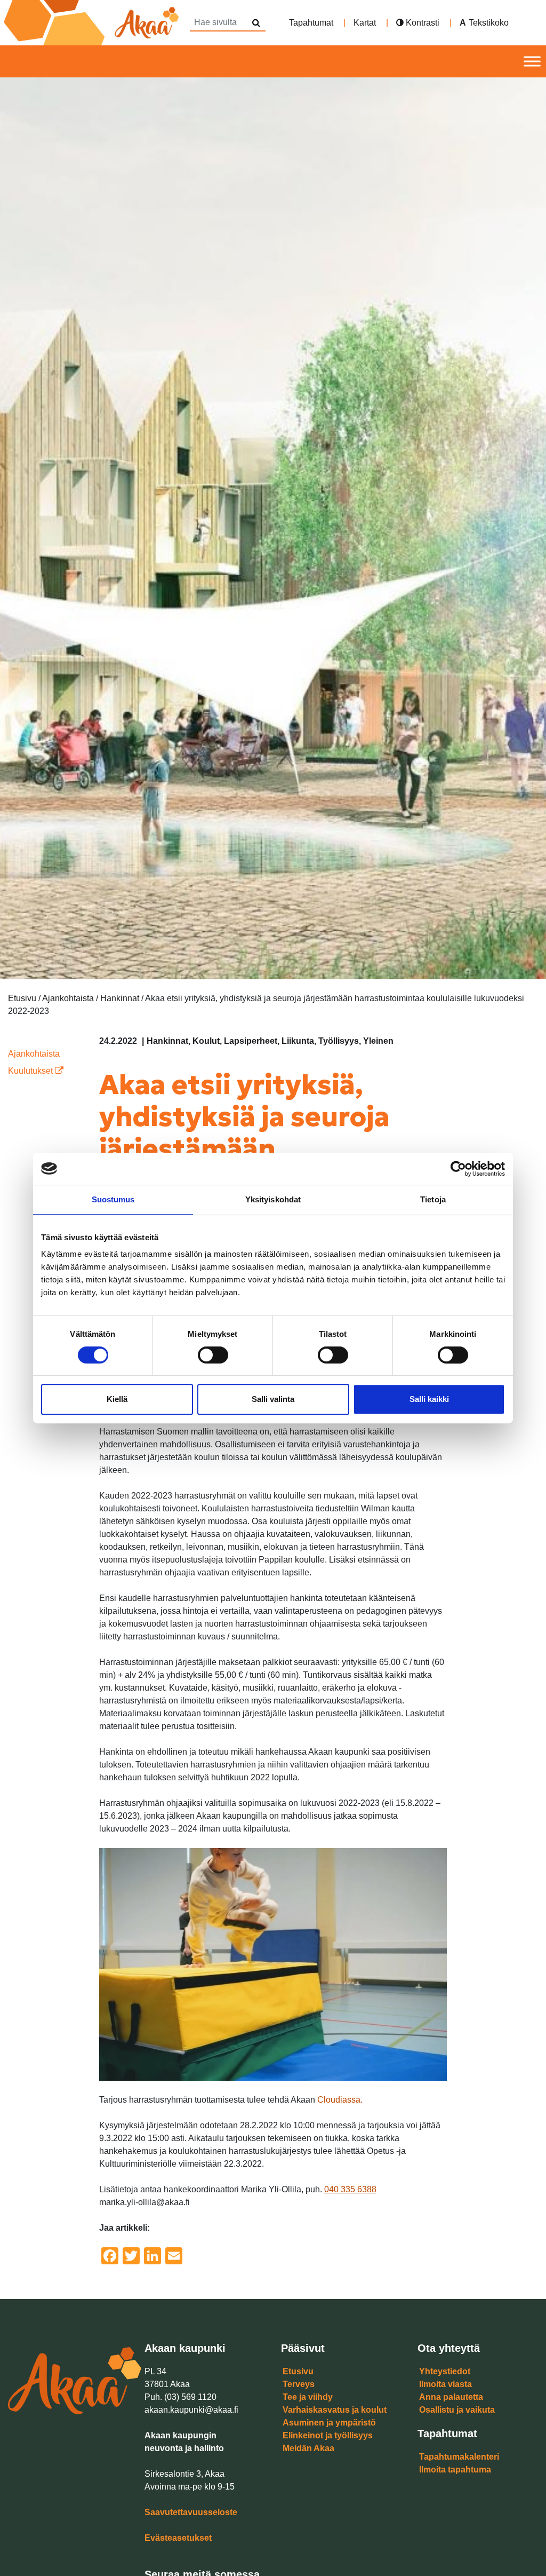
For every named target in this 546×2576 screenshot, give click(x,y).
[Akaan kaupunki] (93, 23)
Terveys (299, 2384)
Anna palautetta (451, 2397)
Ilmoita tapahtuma (455, 2470)
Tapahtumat (311, 23)
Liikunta (298, 1041)
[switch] (213, 1355)
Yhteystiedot (445, 2371)
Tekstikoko (489, 23)
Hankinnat (167, 1041)
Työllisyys (339, 1041)
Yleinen (378, 1041)
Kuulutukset (31, 1071)
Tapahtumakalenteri (459, 2457)
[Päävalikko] (532, 62)
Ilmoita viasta (445, 2384)
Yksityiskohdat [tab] (273, 1199)
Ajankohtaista (34, 1054)
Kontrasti (421, 23)
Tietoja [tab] (433, 1199)
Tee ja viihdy (308, 2397)
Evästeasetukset (178, 2538)
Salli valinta (273, 1399)
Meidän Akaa (308, 2448)
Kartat (365, 23)
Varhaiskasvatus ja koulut (335, 2410)
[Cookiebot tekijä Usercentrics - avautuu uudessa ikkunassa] (458, 1169)
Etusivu (298, 2371)
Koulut (206, 1041)
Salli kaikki (429, 1399)
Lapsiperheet (251, 1041)
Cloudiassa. (340, 2100)
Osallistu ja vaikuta (457, 2410)
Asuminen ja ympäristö (329, 2423)
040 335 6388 (350, 2189)
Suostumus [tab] (113, 1199)
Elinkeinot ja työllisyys (328, 2435)
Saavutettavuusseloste (191, 2512)
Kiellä (117, 1399)
